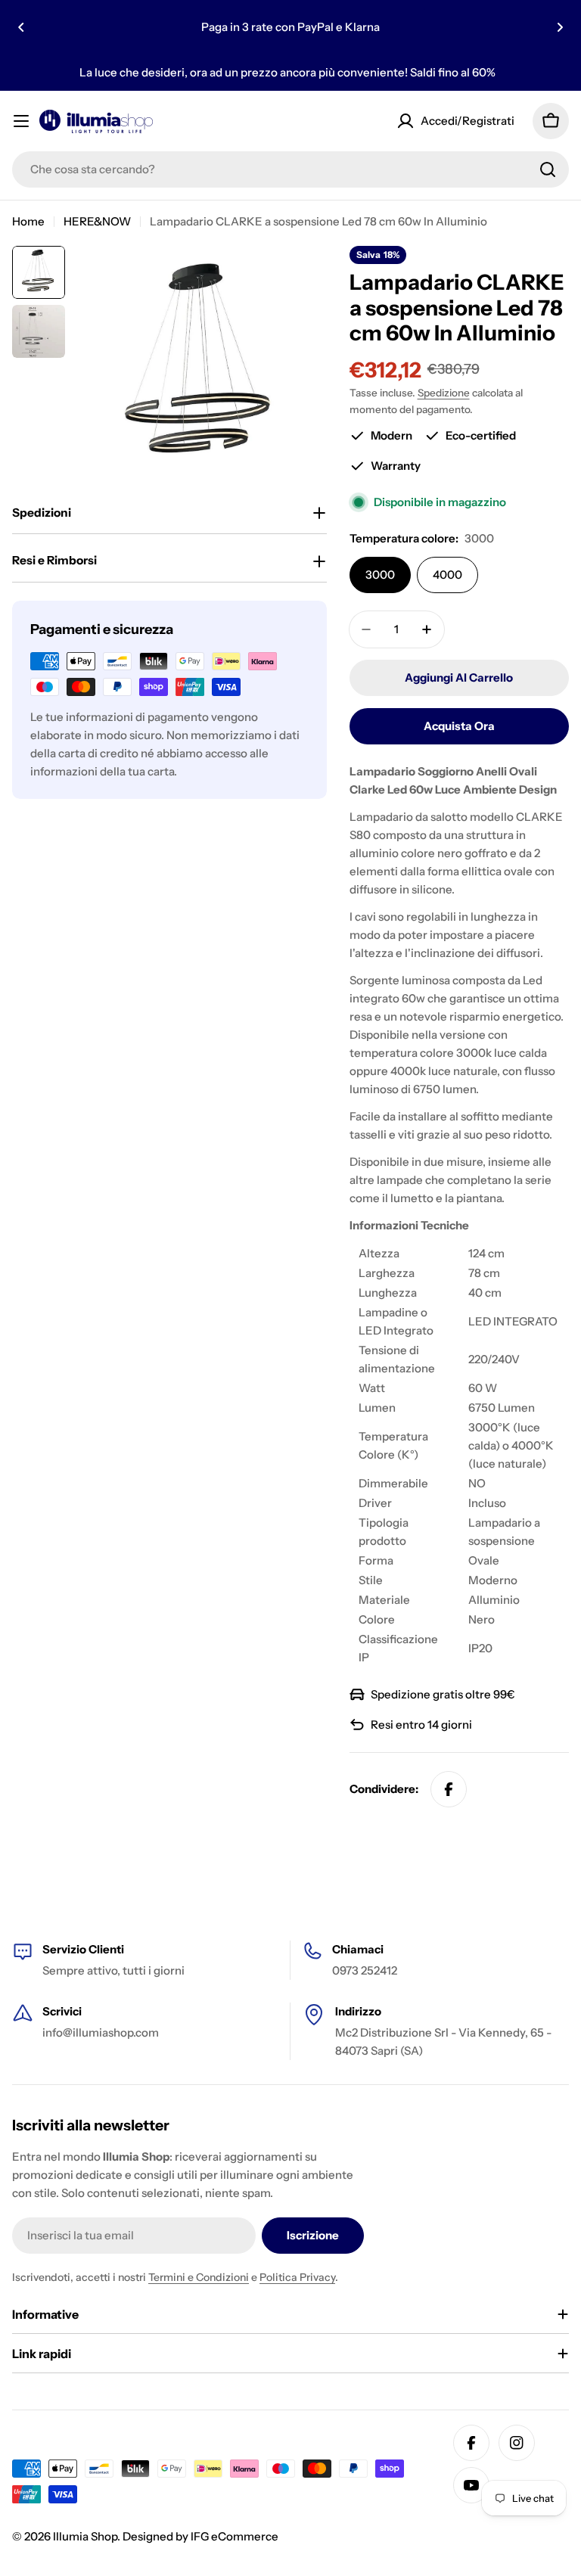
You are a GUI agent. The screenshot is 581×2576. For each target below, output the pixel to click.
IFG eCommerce (235, 2536)
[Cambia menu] (21, 121)
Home (28, 221)
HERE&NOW (97, 221)
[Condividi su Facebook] (449, 1789)
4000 (447, 575)
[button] (21, 27)
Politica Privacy (297, 2277)
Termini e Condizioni (199, 2277)
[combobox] (290, 169)
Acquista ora (459, 726)
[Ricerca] (548, 169)
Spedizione (444, 393)
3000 (380, 575)
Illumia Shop (85, 2536)
